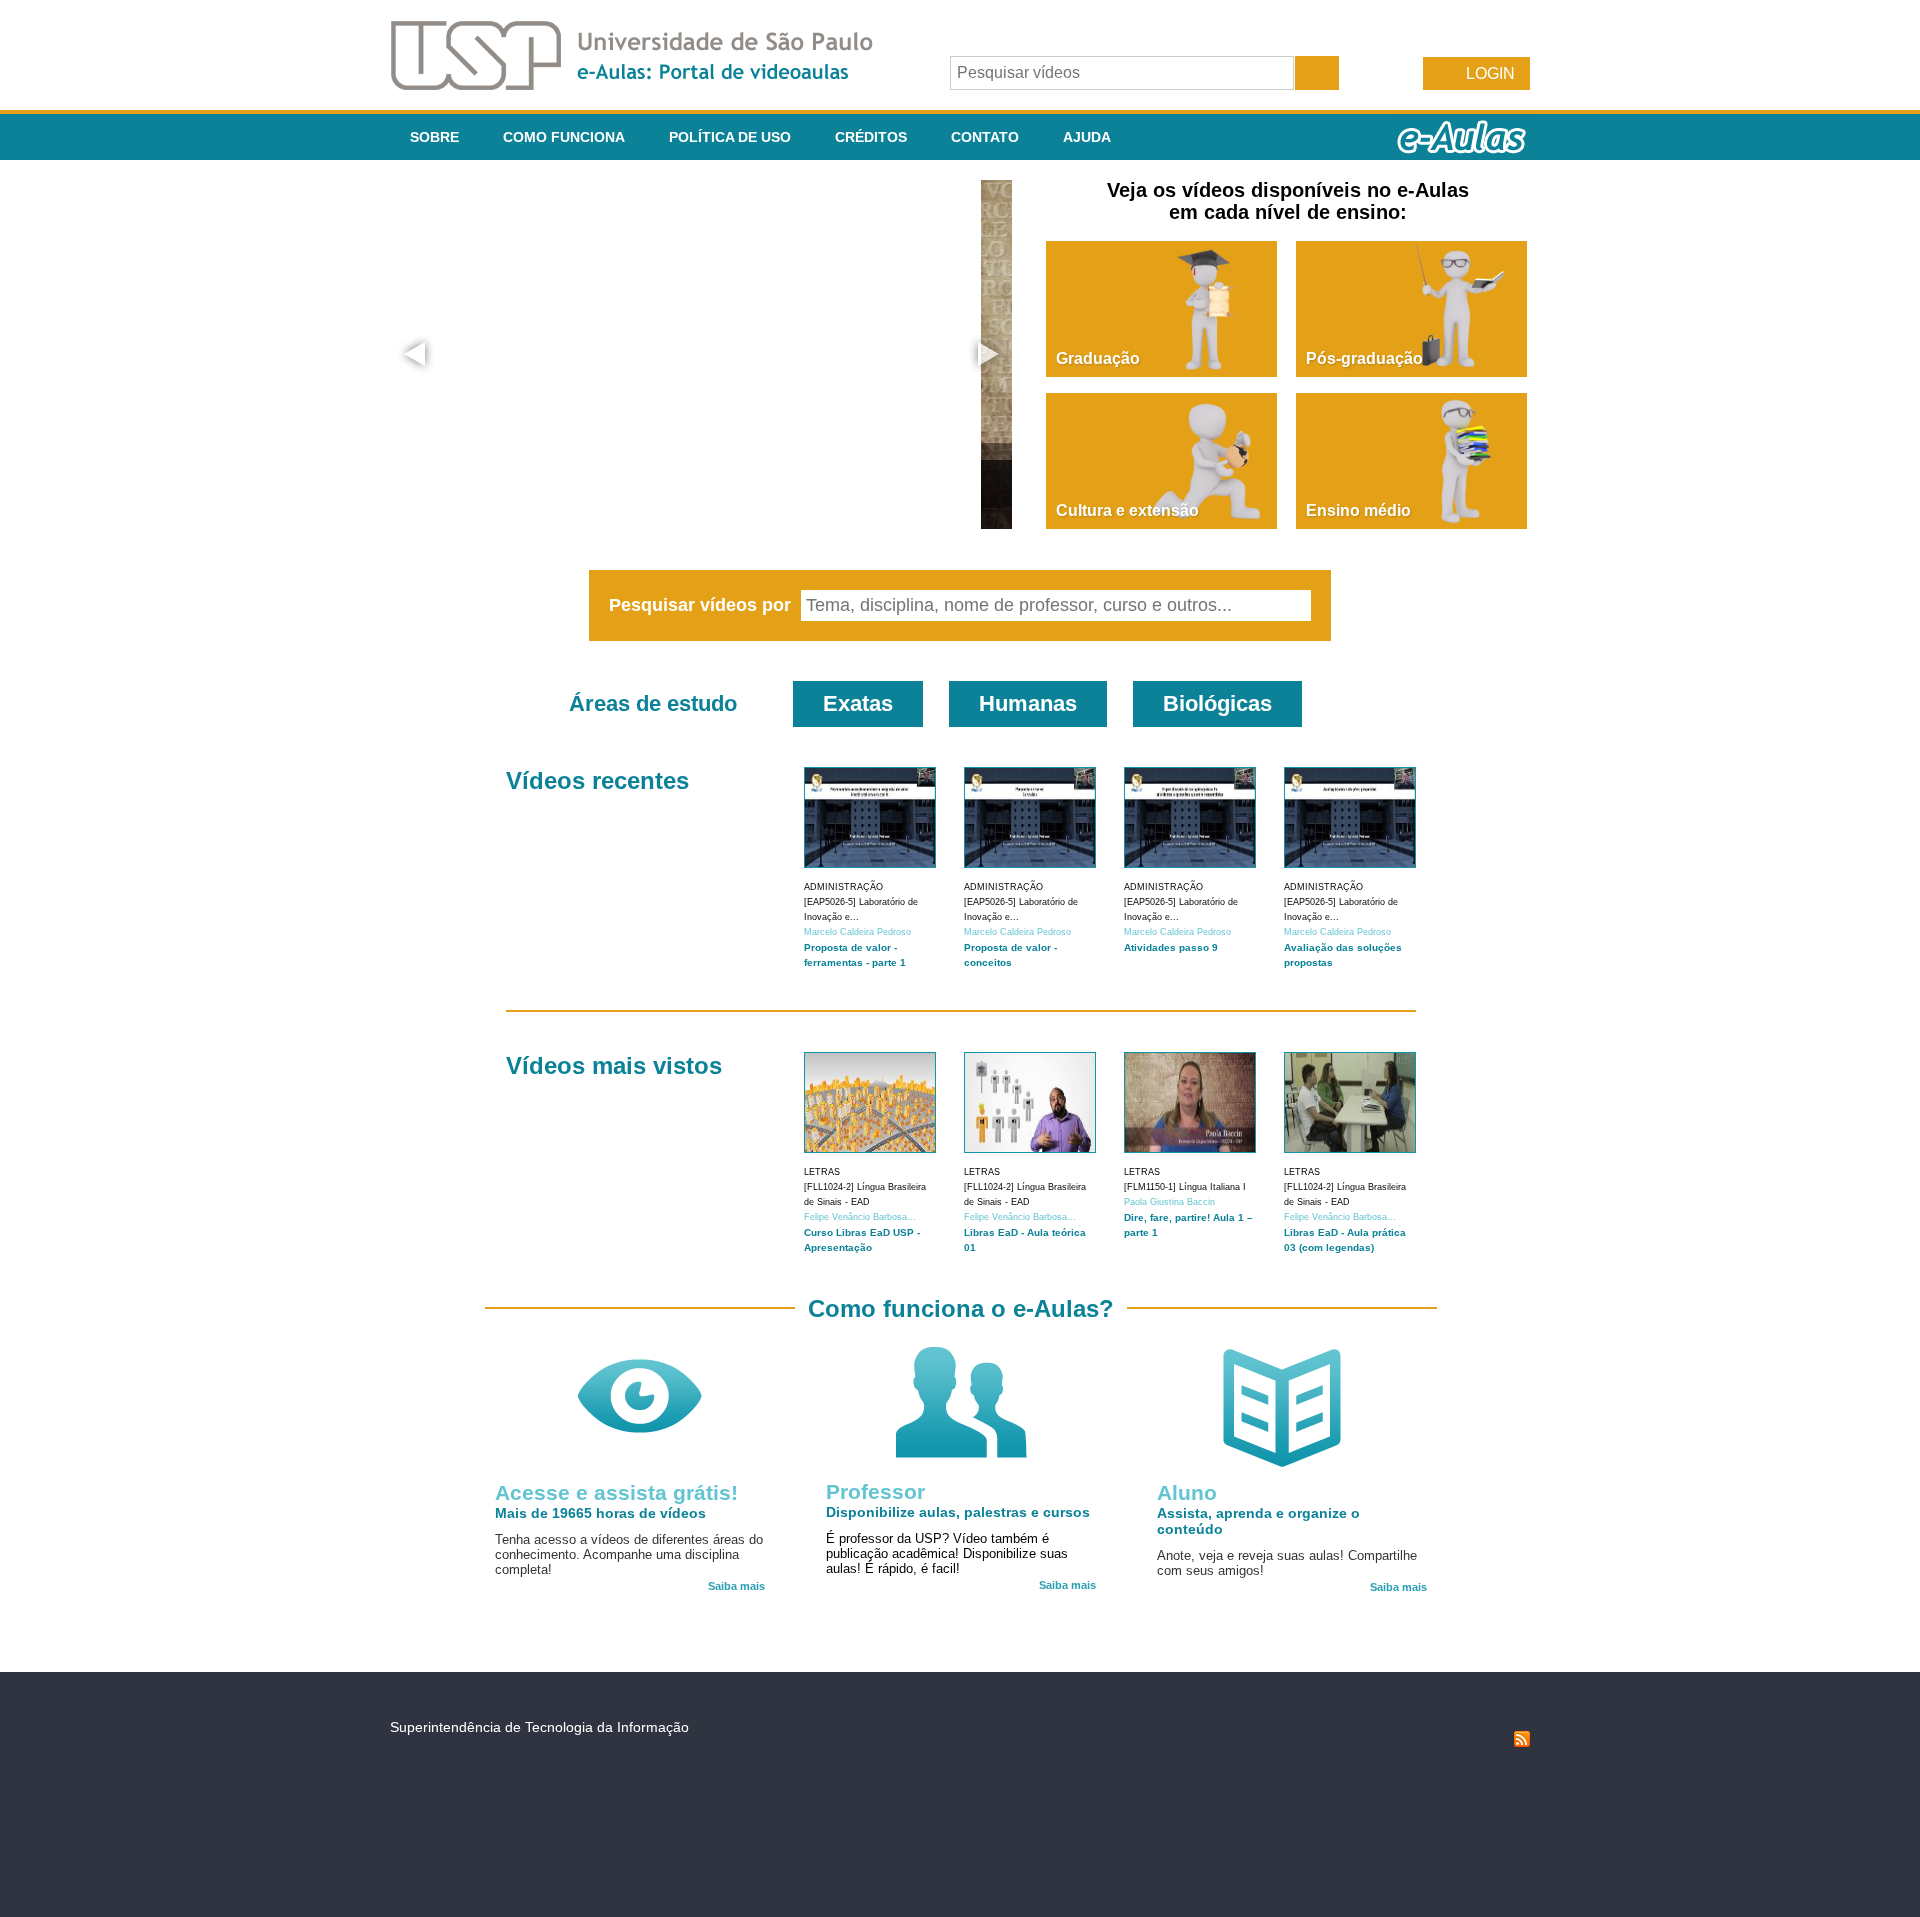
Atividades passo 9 (1171, 947)
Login (1490, 73)
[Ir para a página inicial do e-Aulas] (648, 84)
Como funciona (564, 137)
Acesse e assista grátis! (616, 1492)
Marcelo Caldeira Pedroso (857, 932)
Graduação (1098, 358)
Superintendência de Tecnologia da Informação (539, 1727)
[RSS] (1522, 1742)
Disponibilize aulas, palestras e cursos (958, 1512)
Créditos (871, 137)
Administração (843, 887)
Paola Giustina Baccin (1169, 1202)
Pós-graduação (1364, 358)
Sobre (434, 137)
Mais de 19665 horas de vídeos (600, 1513)
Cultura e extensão (1127, 510)
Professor (875, 1491)
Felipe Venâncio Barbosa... (860, 1217)
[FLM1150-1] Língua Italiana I (1185, 1187)
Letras (822, 1172)
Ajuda (1087, 137)
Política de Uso (730, 137)
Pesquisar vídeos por (702, 605)
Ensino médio (1358, 510)
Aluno (1187, 1492)
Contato (985, 137)
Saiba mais (736, 1586)
